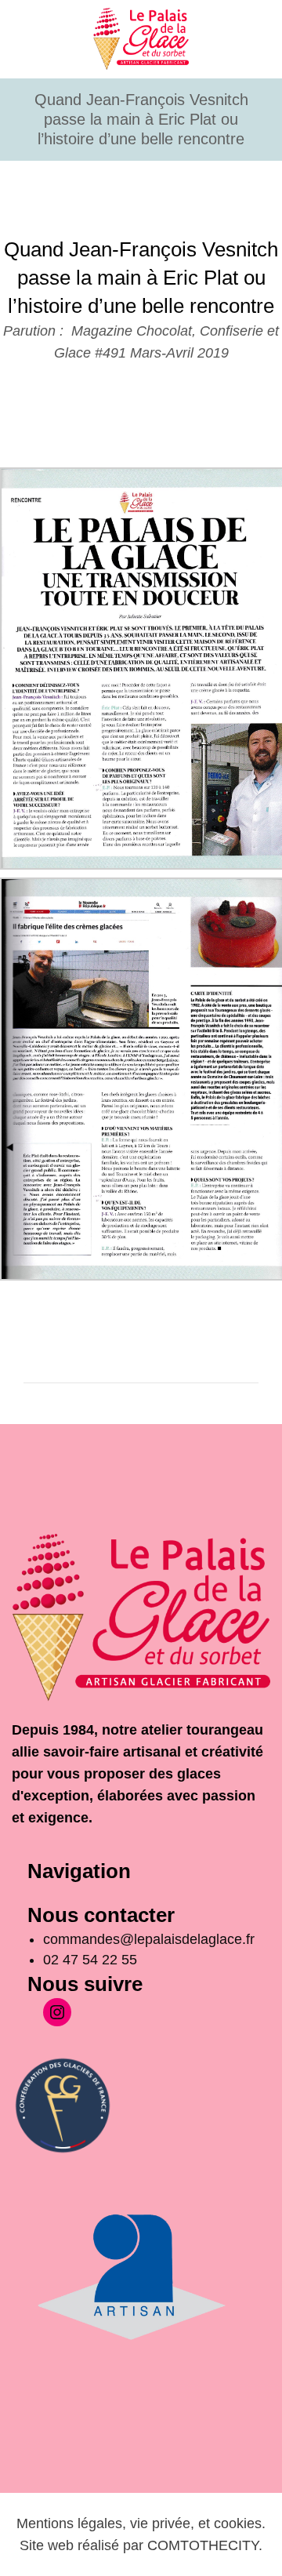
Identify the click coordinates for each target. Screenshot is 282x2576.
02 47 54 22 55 (90, 1960)
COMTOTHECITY (203, 2545)
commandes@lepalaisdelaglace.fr (151, 1939)
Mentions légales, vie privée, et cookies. (141, 2523)
